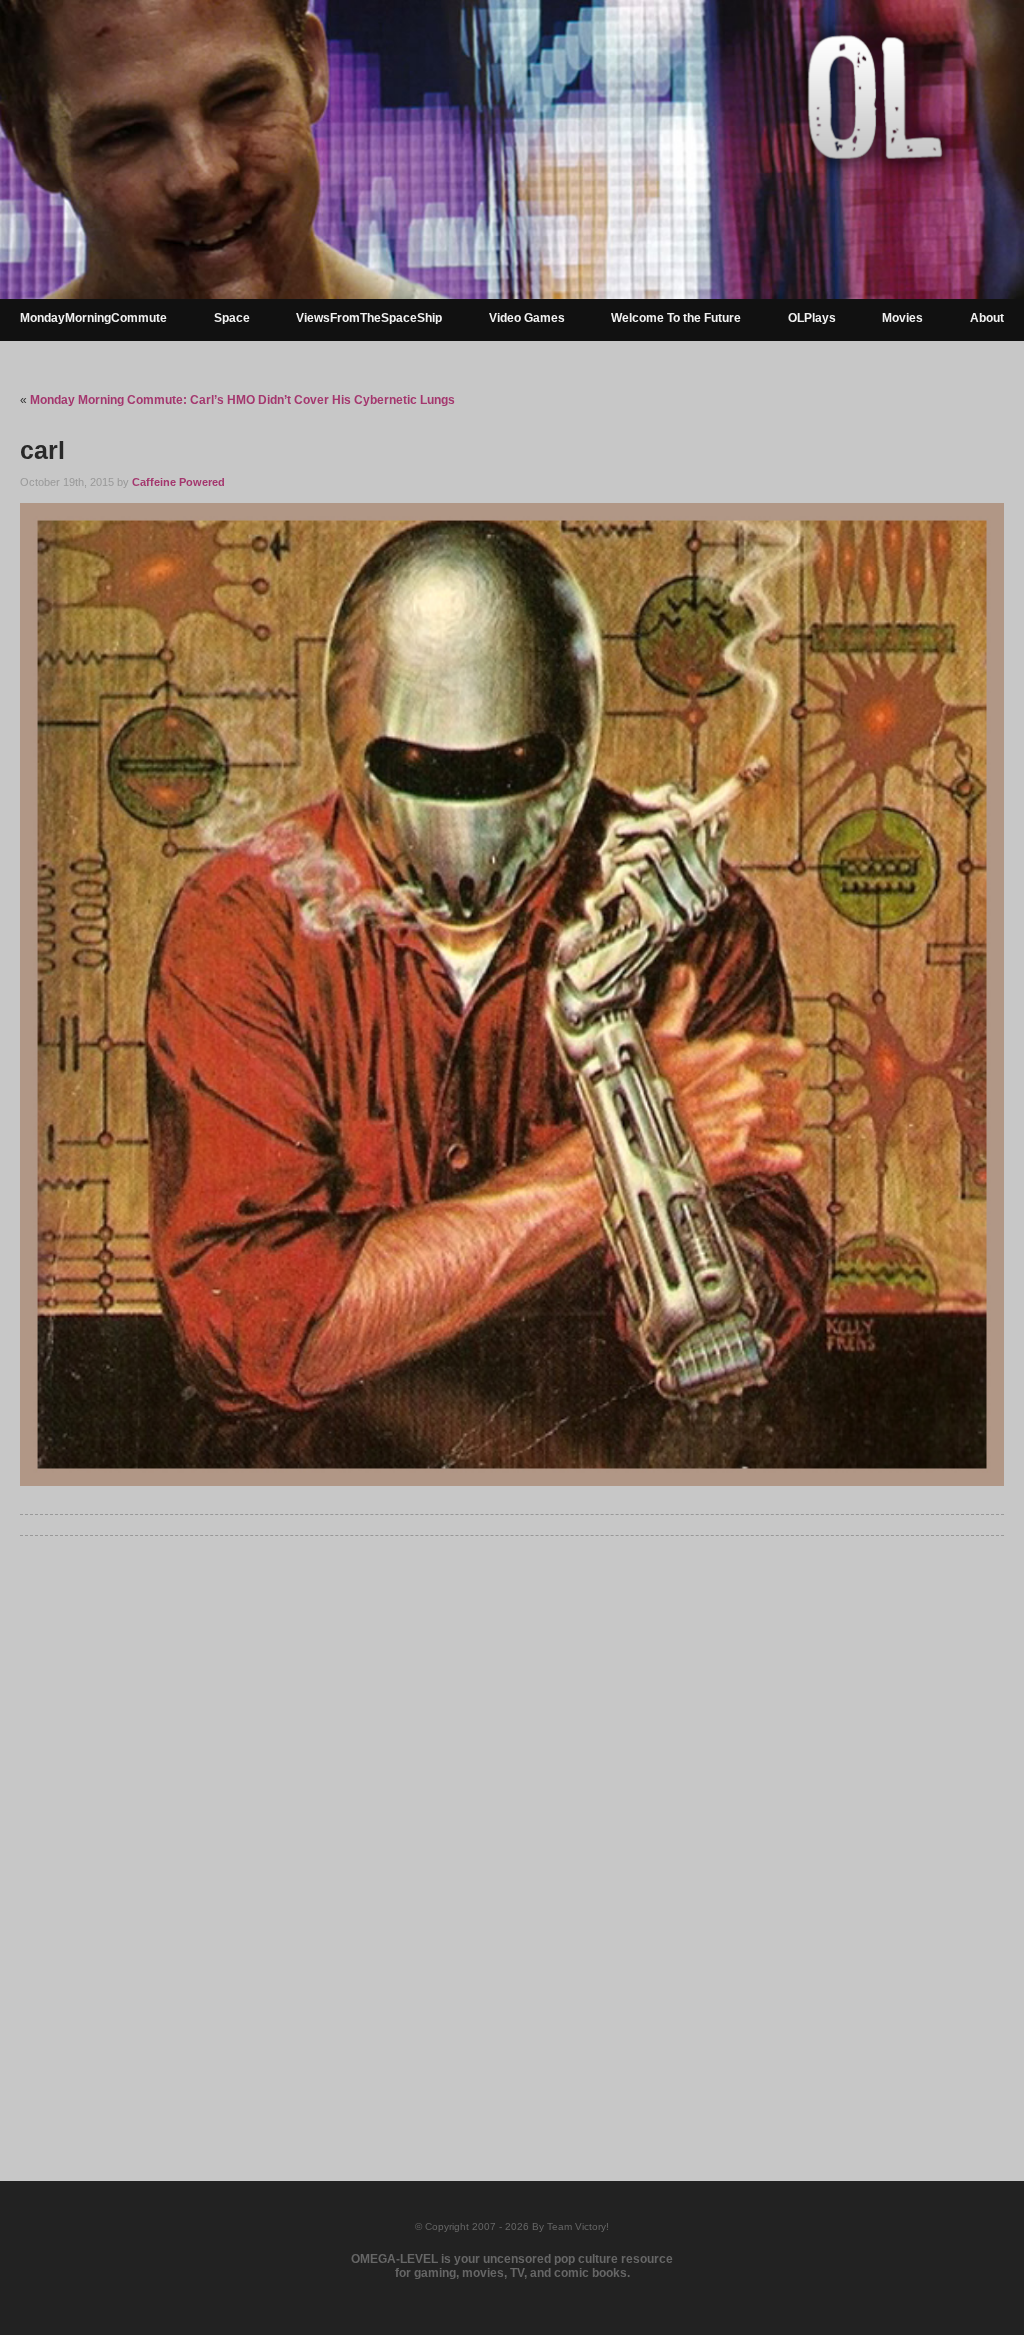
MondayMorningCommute (93, 318)
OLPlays (812, 318)
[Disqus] (511, 1827)
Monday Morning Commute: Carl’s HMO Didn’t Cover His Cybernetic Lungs (242, 400)
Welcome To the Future (676, 318)
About (987, 318)
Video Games (527, 318)
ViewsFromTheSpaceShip (369, 318)
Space (232, 318)
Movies (902, 318)
